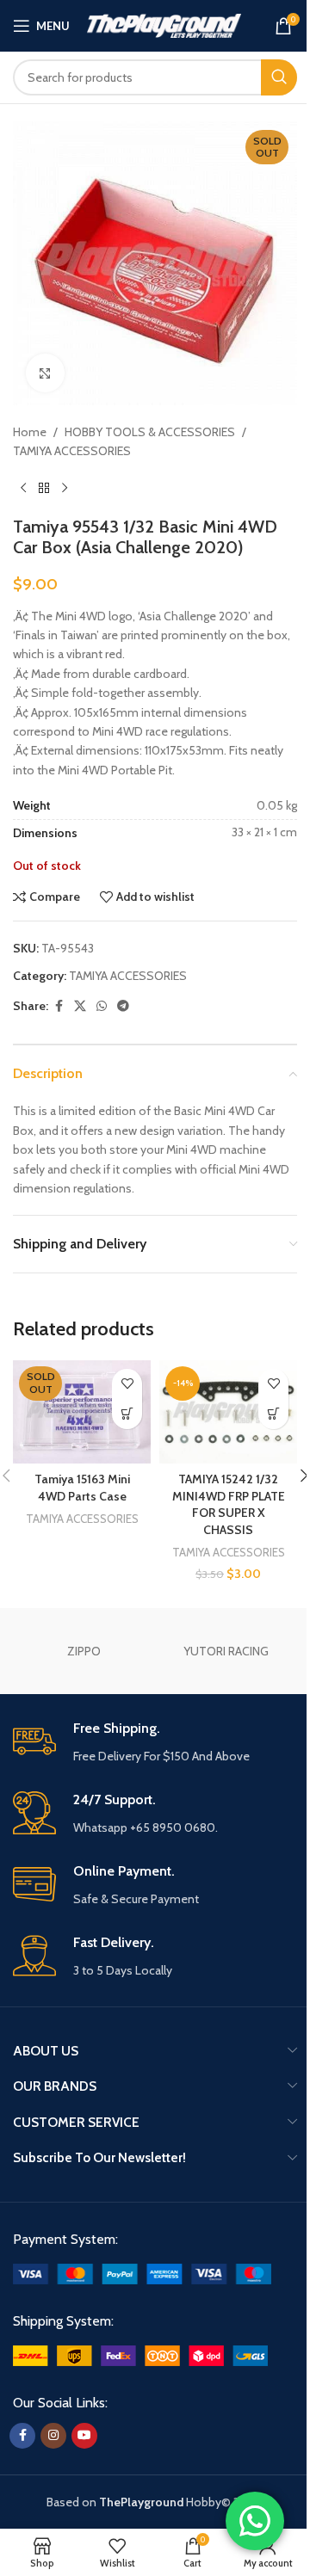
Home (30, 432)
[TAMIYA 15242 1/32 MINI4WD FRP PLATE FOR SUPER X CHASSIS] (228, 1412)
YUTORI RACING (226, 1651)
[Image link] (142, 2272)
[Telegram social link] (123, 1006)
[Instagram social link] (53, 2436)
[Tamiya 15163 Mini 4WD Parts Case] (82, 1412)
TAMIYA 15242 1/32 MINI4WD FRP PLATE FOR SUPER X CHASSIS (229, 1504)
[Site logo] (164, 24)
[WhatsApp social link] (102, 1006)
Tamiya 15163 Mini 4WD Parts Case (82, 1488)
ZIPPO (84, 1651)
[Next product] (65, 489)
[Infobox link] (155, 1743)
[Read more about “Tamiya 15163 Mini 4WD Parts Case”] (127, 1414)
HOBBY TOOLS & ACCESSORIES (150, 432)
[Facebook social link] (59, 1006)
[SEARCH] (279, 77)
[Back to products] (44, 489)
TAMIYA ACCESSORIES (72, 451)
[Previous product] (23, 489)
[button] (273, 1414)
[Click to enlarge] (45, 373)
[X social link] (80, 1006)
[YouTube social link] (84, 2436)
